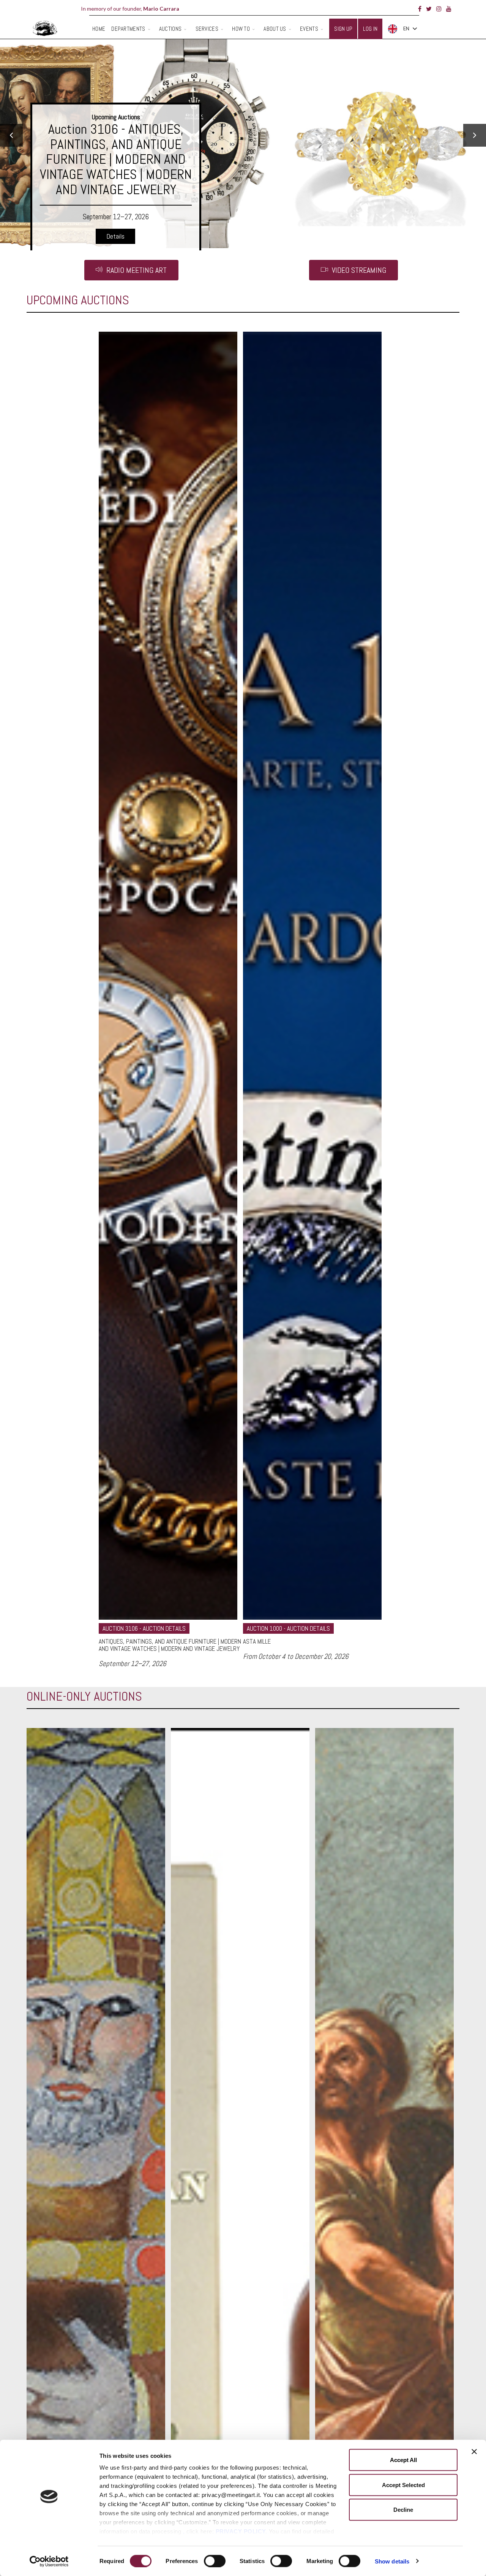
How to (241, 29)
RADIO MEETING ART (136, 270)
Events (309, 29)
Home (99, 29)
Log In (370, 29)
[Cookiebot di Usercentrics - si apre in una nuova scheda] (49, 2561)
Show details (392, 2561)
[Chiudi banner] (474, 2452)
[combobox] (402, 29)
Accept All (403, 2460)
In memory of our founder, (130, 9)
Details (115, 187)
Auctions (170, 29)
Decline (403, 2510)
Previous (11, 135)
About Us (275, 29)
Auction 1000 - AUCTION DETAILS (288, 1628)
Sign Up (343, 29)
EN (406, 28)
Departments (128, 29)
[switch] (215, 2561)
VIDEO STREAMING (358, 270)
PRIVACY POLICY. (241, 2531)
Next (475, 135)
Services (207, 29)
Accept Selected (403, 2485)
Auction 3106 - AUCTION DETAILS (144, 1628)
